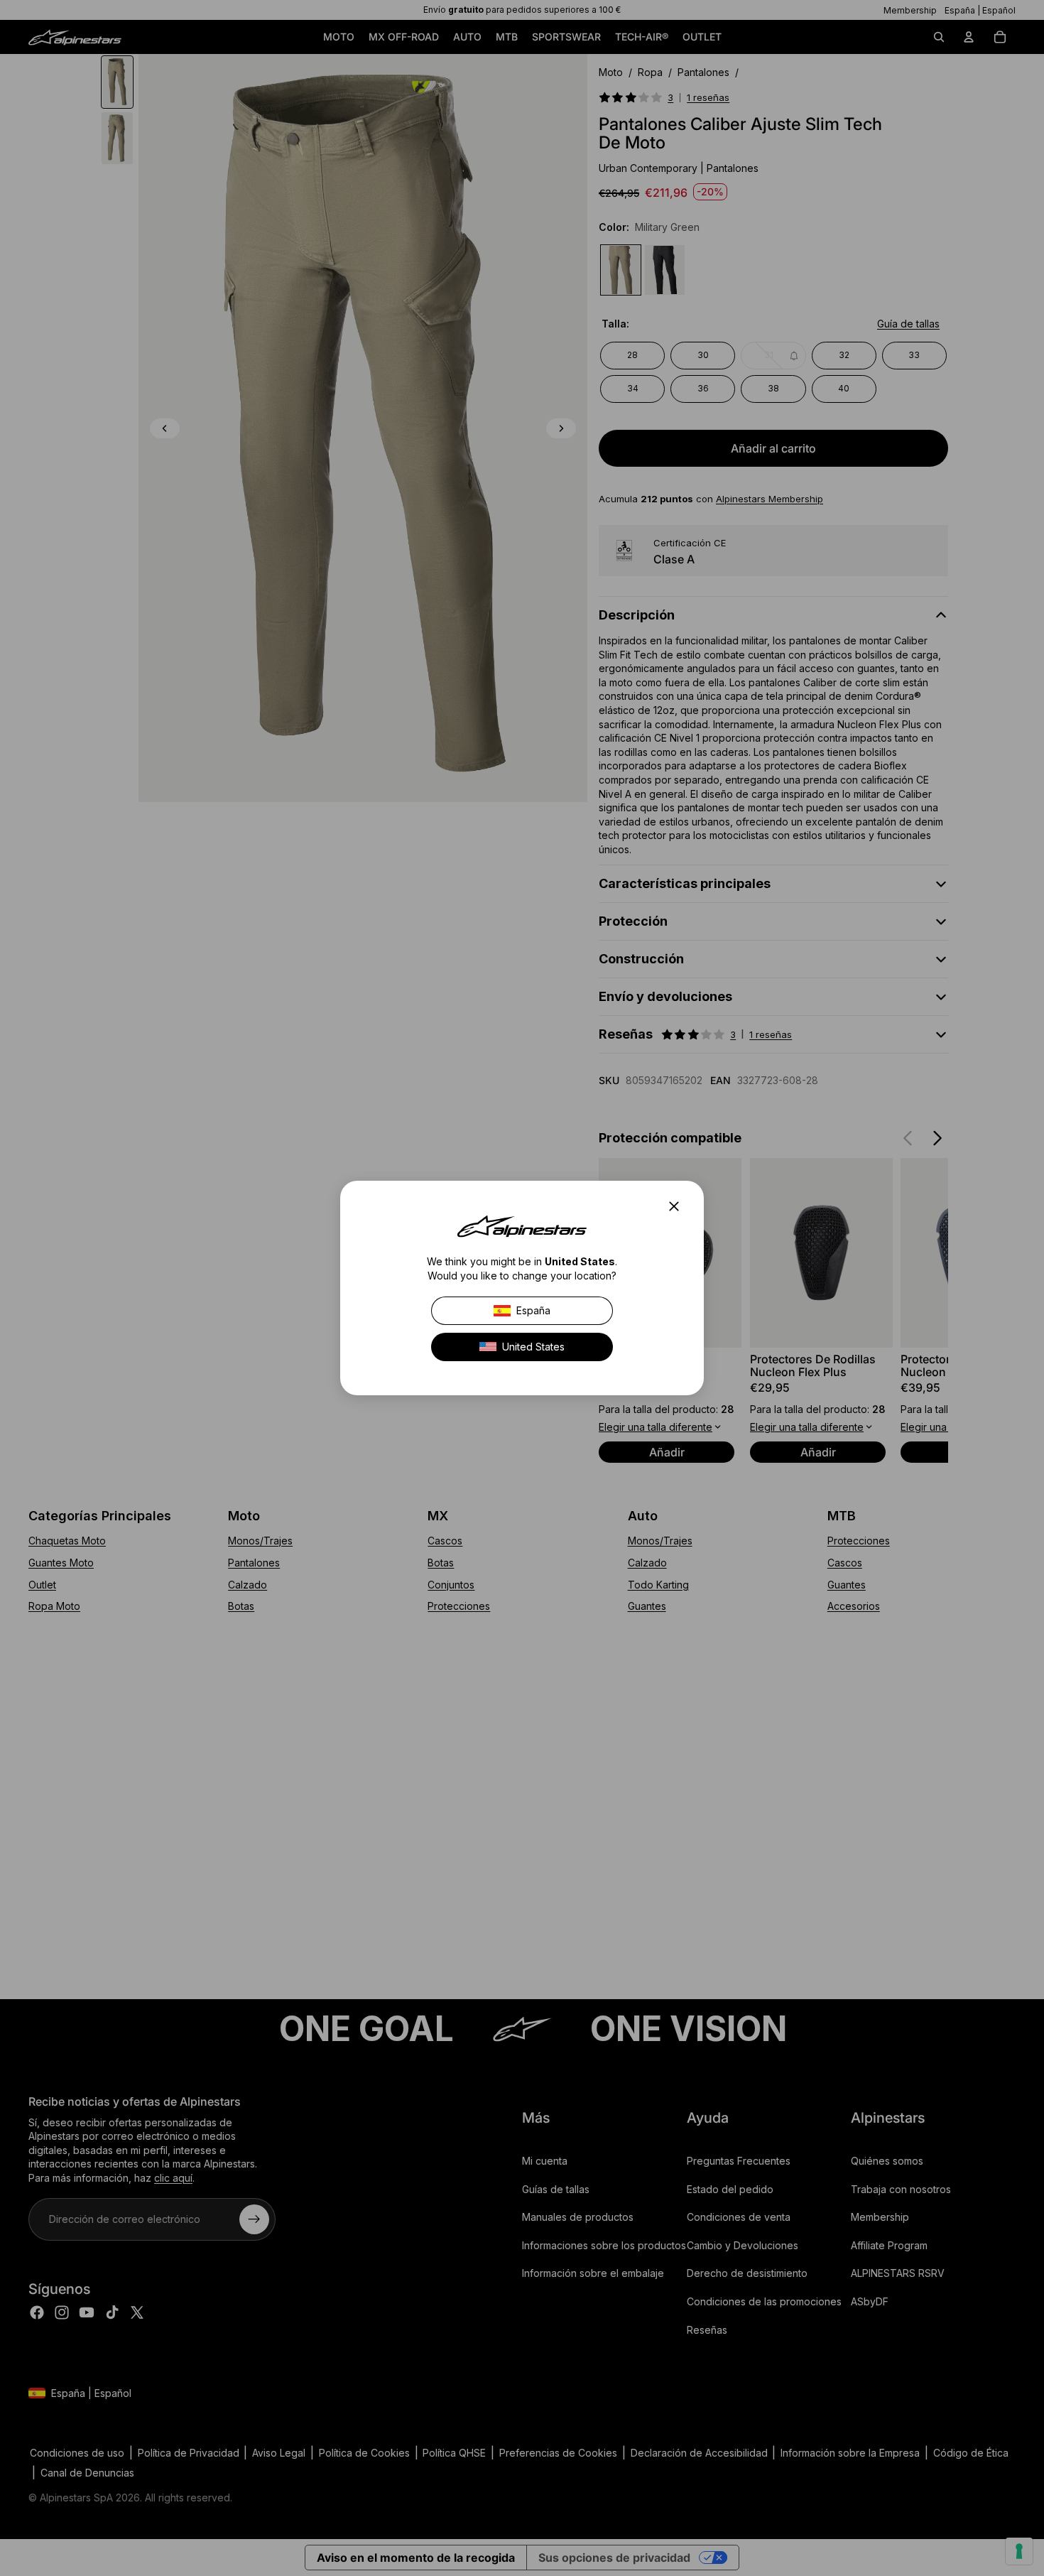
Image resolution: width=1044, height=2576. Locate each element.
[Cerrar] (678, 1206)
